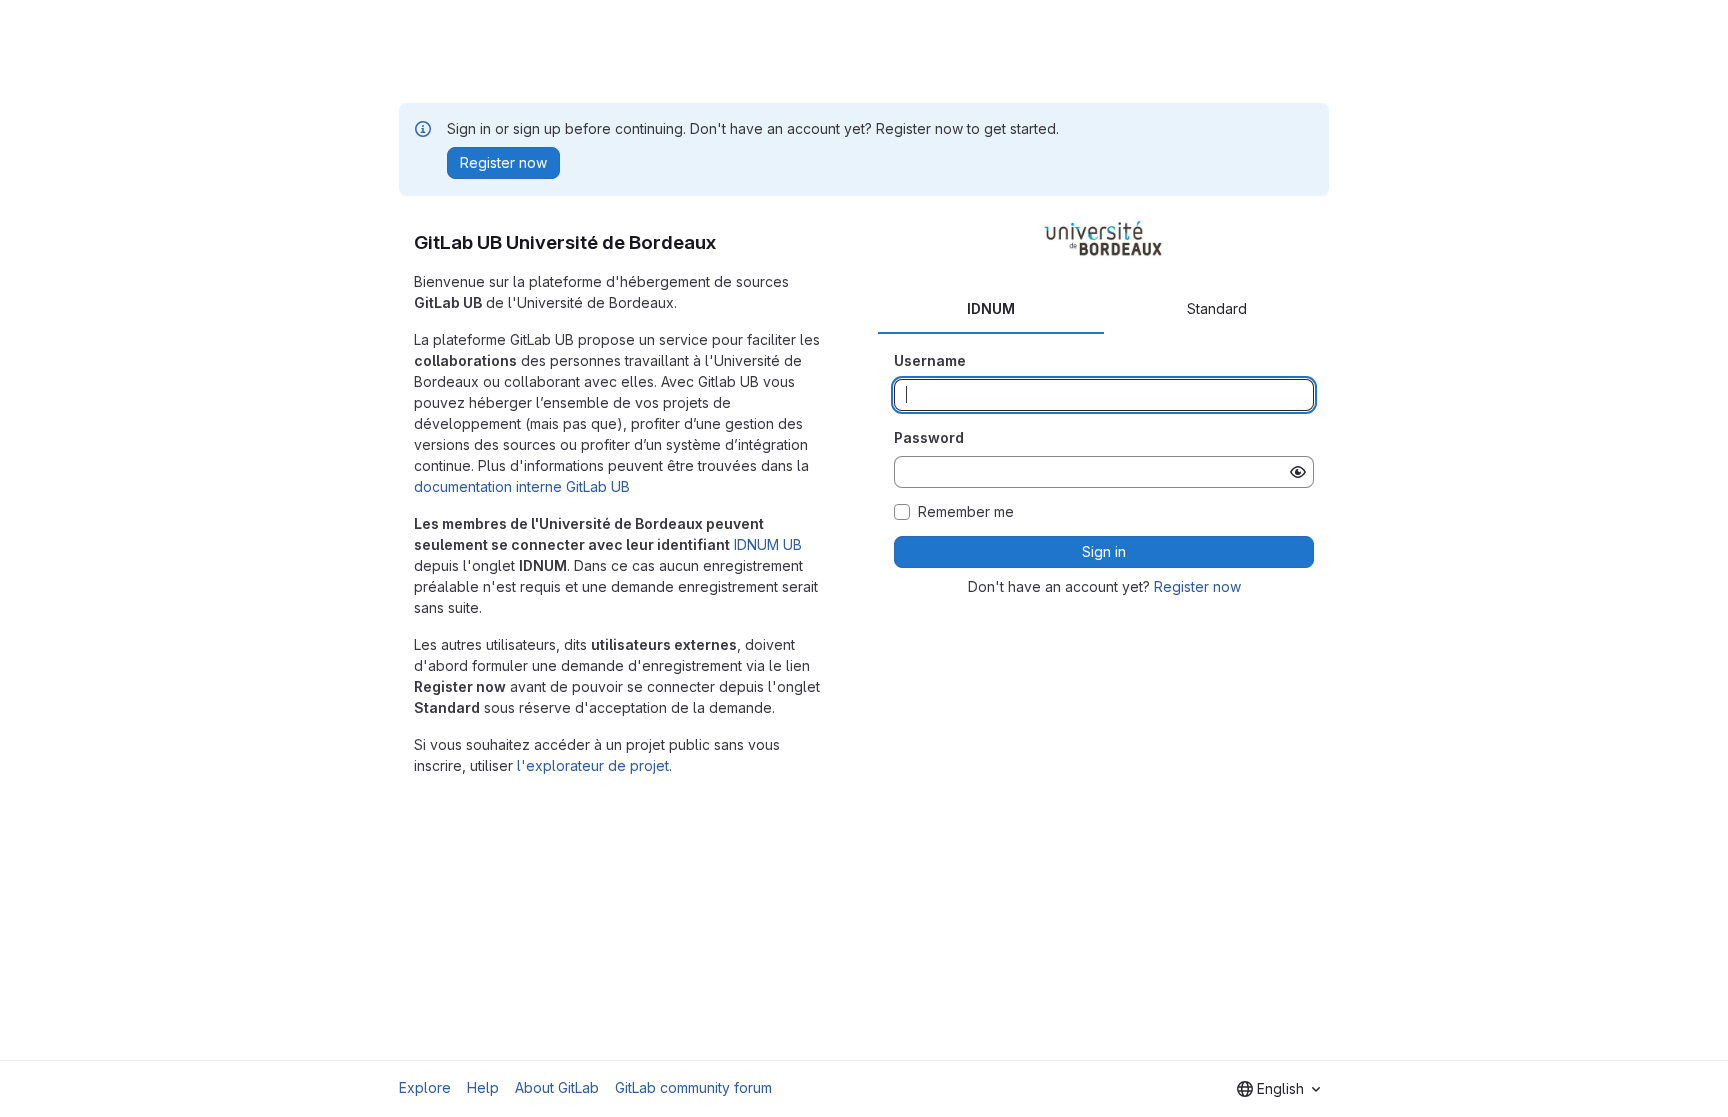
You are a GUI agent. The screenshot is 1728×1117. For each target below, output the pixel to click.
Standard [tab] (1217, 308)
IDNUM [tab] (991, 308)
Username (930, 360)
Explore (425, 1087)
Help (483, 1087)
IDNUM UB (768, 544)
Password (929, 437)
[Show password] (1298, 472)
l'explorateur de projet (593, 765)
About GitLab (557, 1087)
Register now (1197, 586)
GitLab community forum (693, 1087)
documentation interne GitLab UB (522, 486)
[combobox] (1278, 1089)
